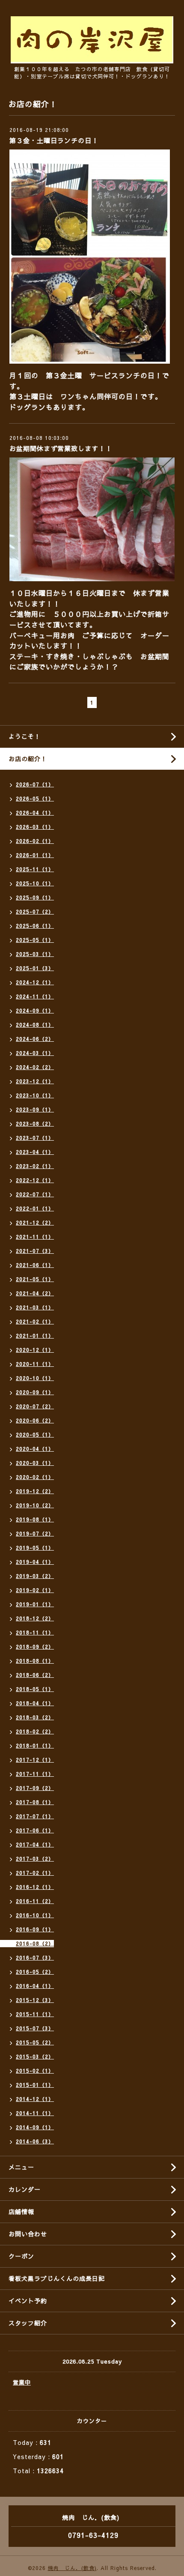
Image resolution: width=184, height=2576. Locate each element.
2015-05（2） (35, 2042)
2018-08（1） (35, 1661)
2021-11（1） (35, 1237)
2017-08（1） (35, 1802)
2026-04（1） (35, 813)
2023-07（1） (35, 1138)
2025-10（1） (35, 883)
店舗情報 (21, 2211)
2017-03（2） (35, 1859)
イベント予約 (28, 2301)
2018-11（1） (35, 1632)
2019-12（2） (35, 1491)
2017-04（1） (35, 1844)
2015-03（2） (35, 2056)
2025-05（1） (35, 940)
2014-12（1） (35, 2099)
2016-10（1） (35, 1915)
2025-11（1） (35, 869)
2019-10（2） (35, 1505)
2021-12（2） (35, 1222)
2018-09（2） (35, 1647)
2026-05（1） (35, 798)
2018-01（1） (35, 1745)
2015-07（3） (35, 2028)
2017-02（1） (35, 1873)
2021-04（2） (35, 1293)
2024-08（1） (35, 1025)
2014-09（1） (35, 2127)
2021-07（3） (35, 1251)
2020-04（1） (35, 1449)
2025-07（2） (35, 911)
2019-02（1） (35, 1590)
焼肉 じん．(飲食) (72, 2568)
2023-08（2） (35, 1124)
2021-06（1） (35, 1265)
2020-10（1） (35, 1378)
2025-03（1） (35, 954)
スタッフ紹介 (28, 2323)
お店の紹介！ (28, 759)
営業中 (22, 2382)
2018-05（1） (35, 1689)
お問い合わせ (28, 2234)
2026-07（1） (35, 784)
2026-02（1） (35, 841)
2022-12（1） (35, 1180)
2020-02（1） (35, 1477)
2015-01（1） (35, 2085)
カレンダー (25, 2189)
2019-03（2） (35, 1576)
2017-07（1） (35, 1816)
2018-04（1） (35, 1703)
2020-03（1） (35, 1463)
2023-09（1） (35, 1109)
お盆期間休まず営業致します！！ (61, 448)
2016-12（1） (35, 1887)
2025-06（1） (35, 926)
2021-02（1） (35, 1321)
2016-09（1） (35, 1929)
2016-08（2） (35, 1943)
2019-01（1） (35, 1604)
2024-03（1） (35, 1053)
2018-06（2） (35, 1675)
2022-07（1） (35, 1194)
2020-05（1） (35, 1434)
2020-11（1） (35, 1364)
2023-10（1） (35, 1095)
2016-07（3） (35, 1957)
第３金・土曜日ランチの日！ (54, 140)
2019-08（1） (35, 1519)
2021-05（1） (35, 1279)
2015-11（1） (35, 2014)
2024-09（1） (35, 1010)
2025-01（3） (35, 968)
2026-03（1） (35, 827)
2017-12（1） (35, 1760)
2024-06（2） (35, 1039)
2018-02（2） (35, 1731)
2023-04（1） (35, 1152)
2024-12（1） (35, 982)
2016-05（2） (35, 1972)
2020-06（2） (35, 1420)
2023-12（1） (35, 1081)
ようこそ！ (25, 736)
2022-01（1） (35, 1208)
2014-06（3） (35, 2141)
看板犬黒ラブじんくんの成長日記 (57, 2278)
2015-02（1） (35, 2071)
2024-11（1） (35, 996)
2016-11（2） (35, 1901)
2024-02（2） (35, 1067)
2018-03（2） (35, 1717)
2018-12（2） (35, 1618)
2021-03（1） (35, 1307)
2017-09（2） (35, 1788)
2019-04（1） (35, 1562)
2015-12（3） (35, 2000)
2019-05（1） (35, 1548)
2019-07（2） (35, 1533)
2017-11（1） (35, 1774)
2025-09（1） (35, 897)
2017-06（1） (35, 1830)
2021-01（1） (35, 1336)
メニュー (21, 2167)
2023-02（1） (35, 1166)
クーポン (21, 2256)
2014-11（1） (35, 2113)
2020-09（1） (35, 1392)
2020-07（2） (35, 1406)
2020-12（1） (35, 1350)
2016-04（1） (35, 1986)
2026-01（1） (35, 855)
